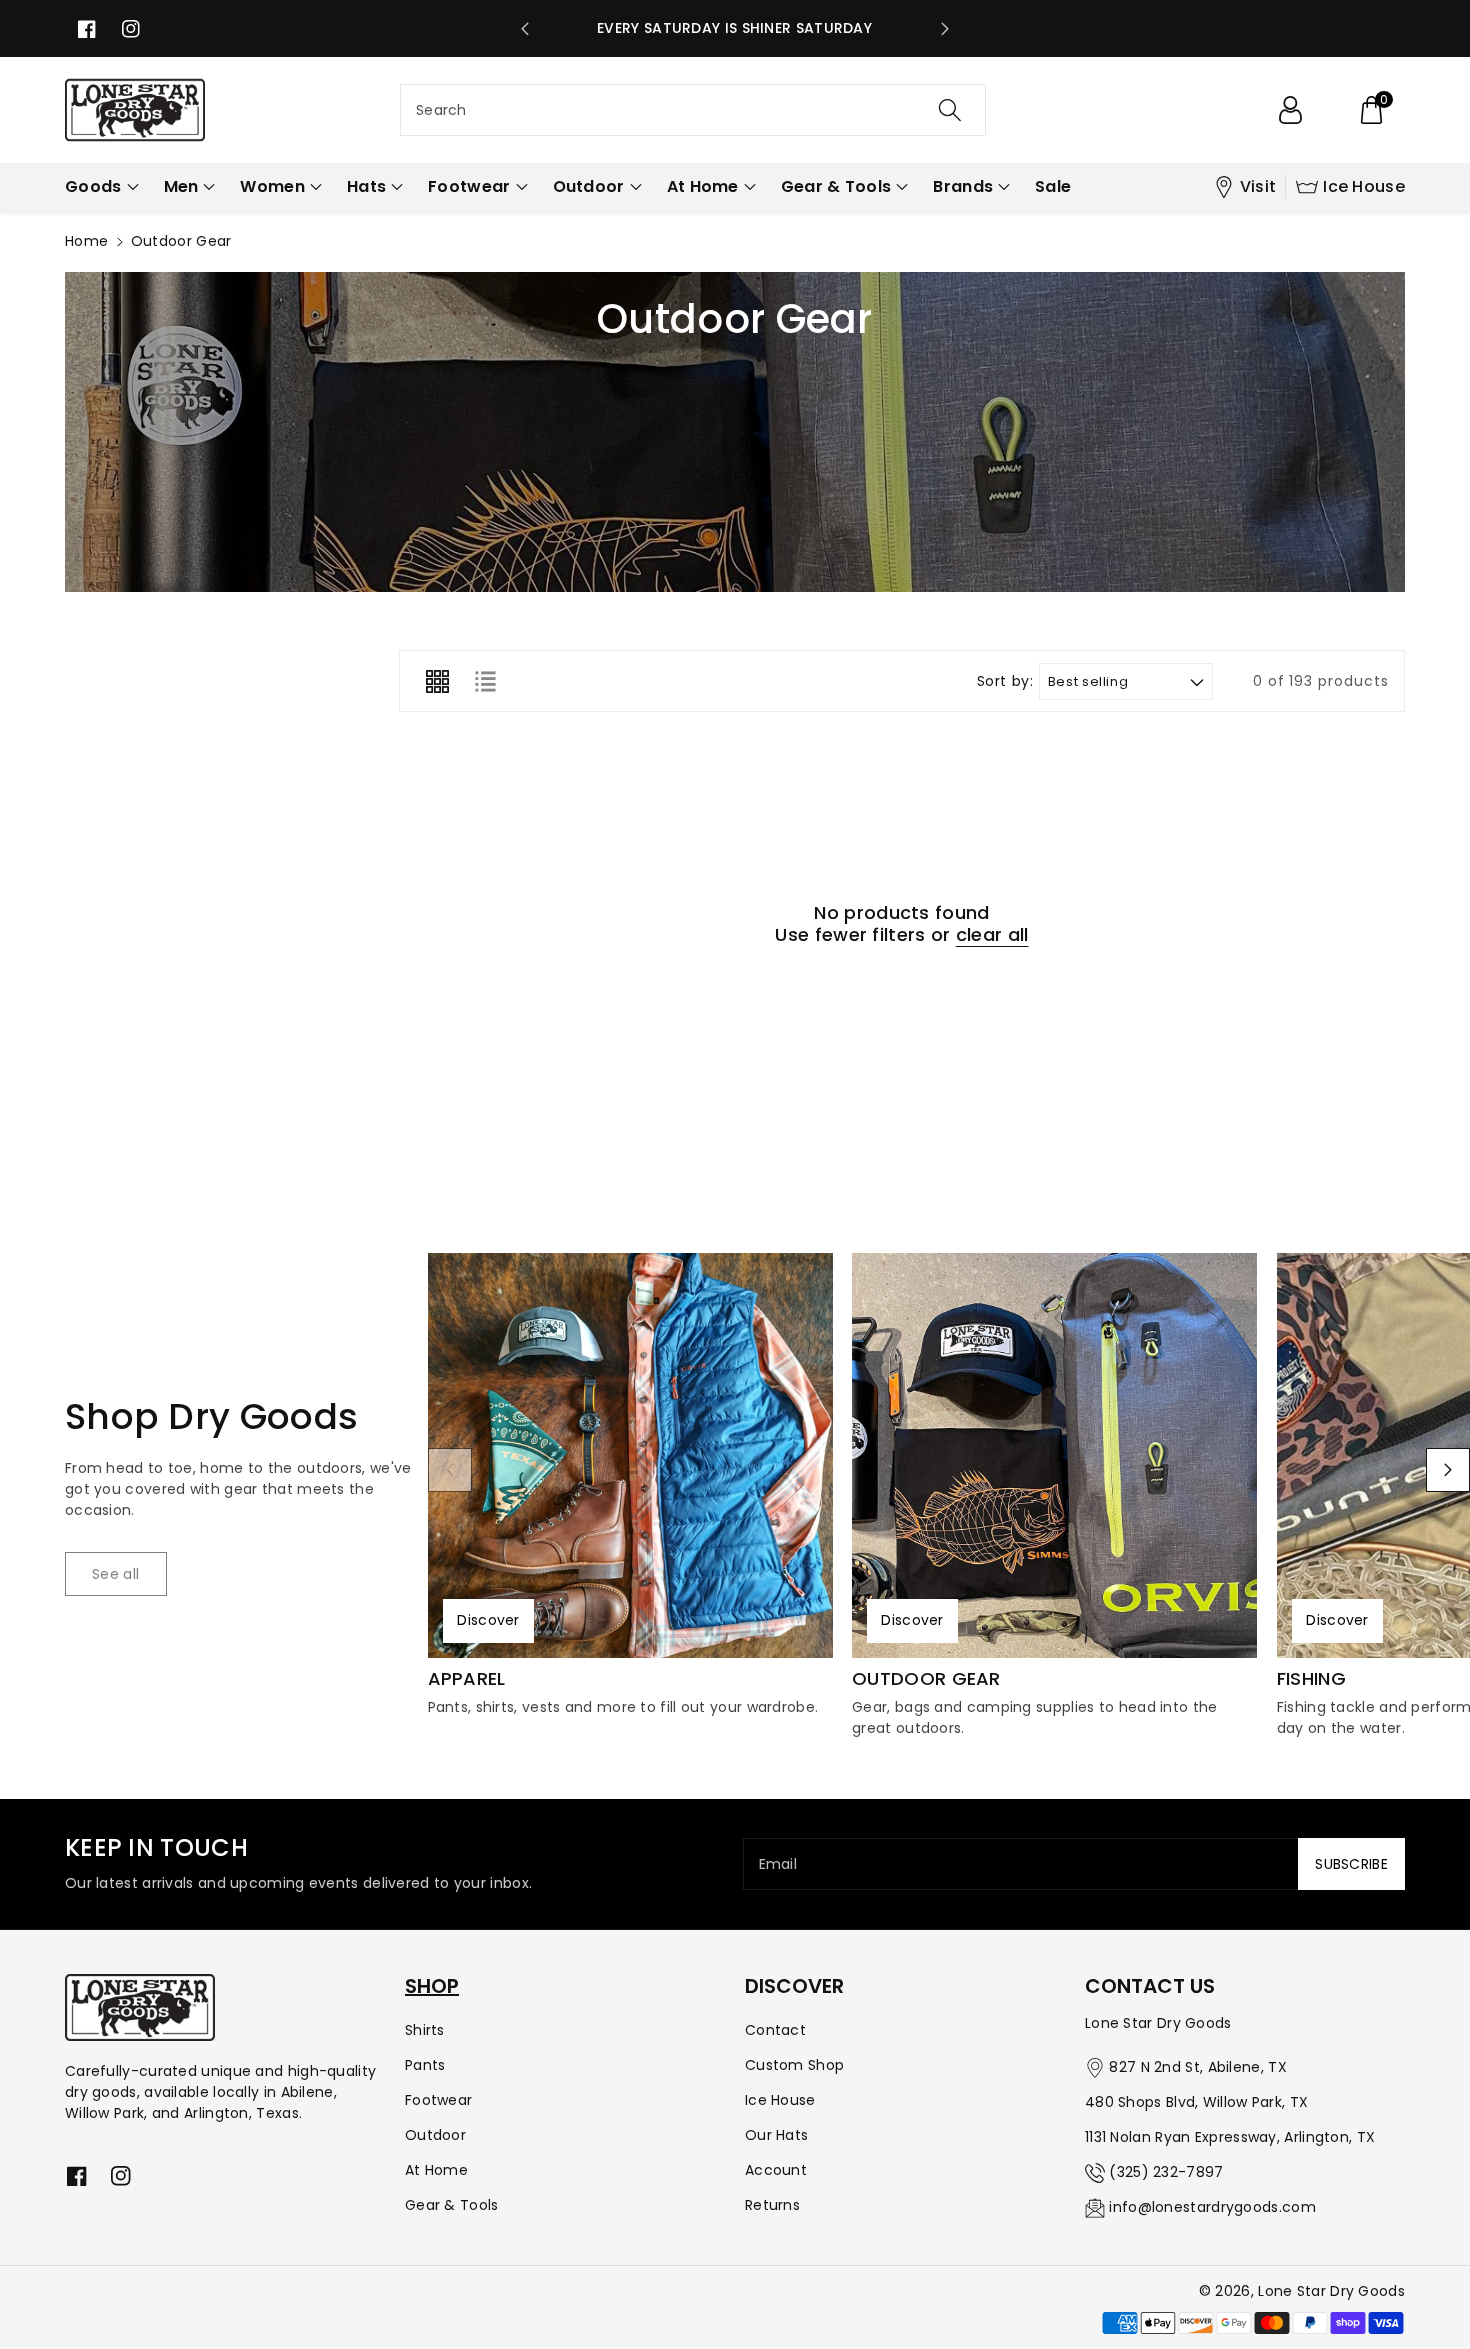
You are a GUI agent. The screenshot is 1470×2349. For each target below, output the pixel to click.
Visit (1258, 186)
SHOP (432, 1986)
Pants (425, 2065)
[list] (485, 681)
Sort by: (1005, 681)
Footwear (438, 2100)
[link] (116, 1574)
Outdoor (435, 2135)
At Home (436, 2170)
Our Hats (776, 2135)
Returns (772, 2205)
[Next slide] (945, 29)
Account (776, 2170)
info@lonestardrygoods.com (1212, 2207)
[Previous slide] (525, 29)
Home (86, 241)
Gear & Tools (452, 2205)
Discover (488, 1620)
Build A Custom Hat (747, 28)
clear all (992, 935)
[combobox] (693, 110)
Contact (775, 2030)
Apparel (467, 1679)
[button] (1371, 110)
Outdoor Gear (926, 1679)
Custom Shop (794, 2065)
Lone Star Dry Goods (1331, 2291)
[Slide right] (1448, 1470)
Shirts (425, 2030)
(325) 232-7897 (1166, 2172)
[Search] (950, 110)
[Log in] (1290, 110)
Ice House (1364, 186)
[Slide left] (450, 1470)
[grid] (437, 681)
